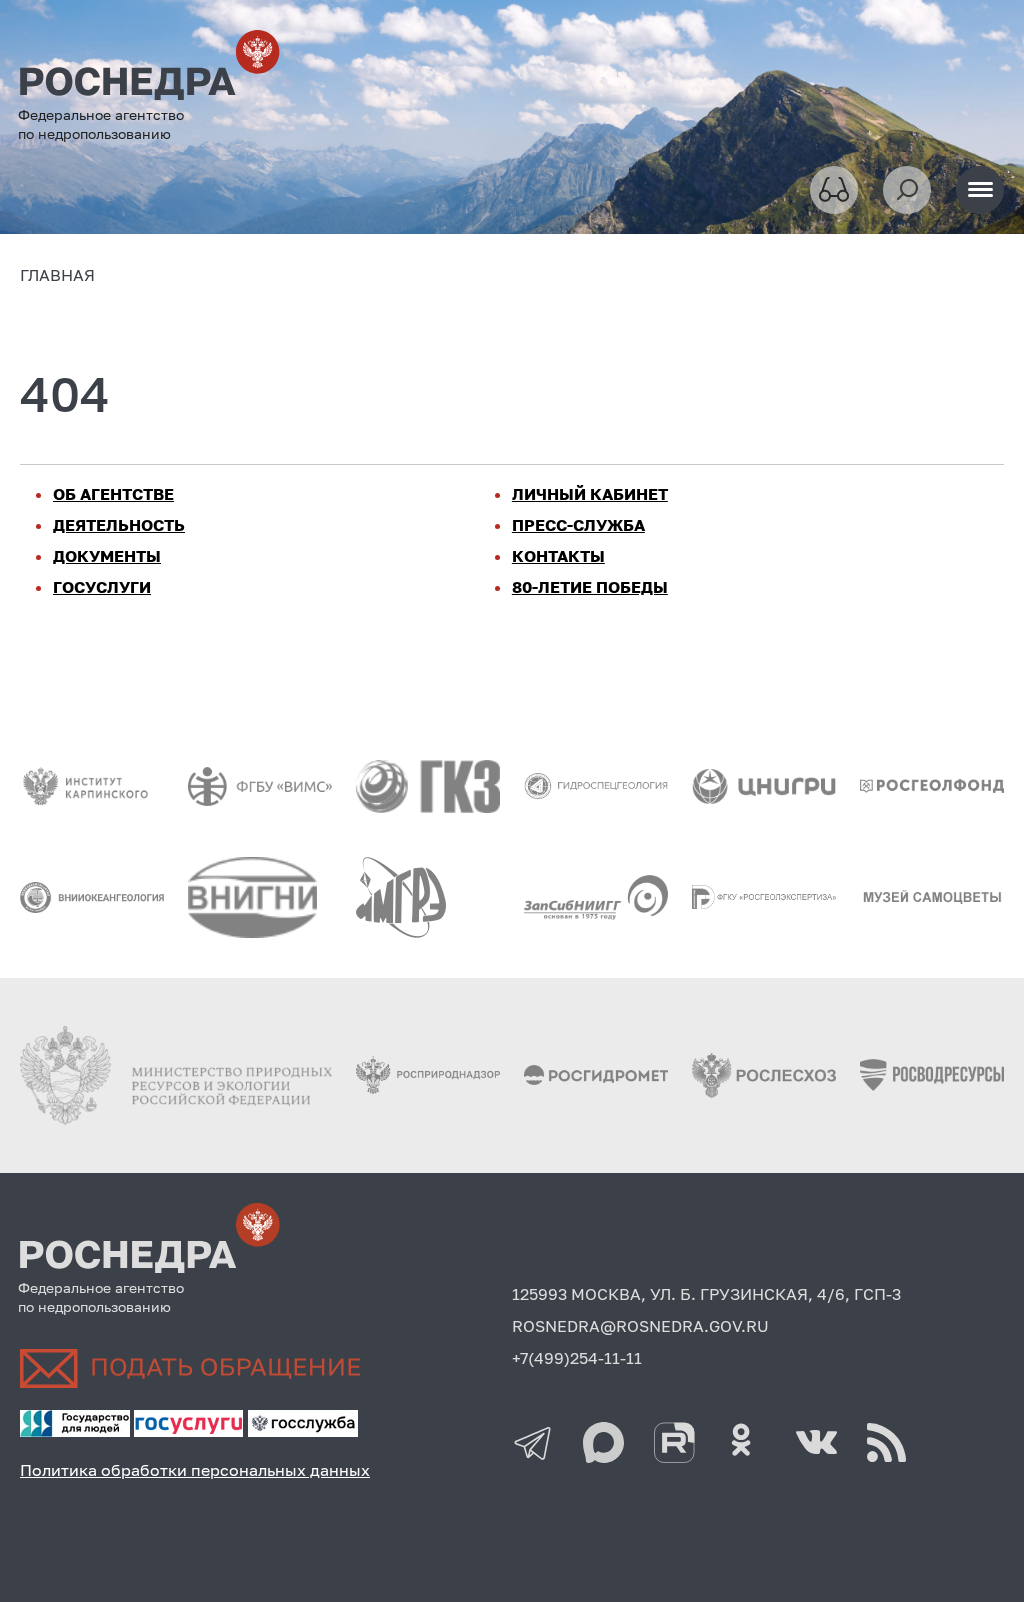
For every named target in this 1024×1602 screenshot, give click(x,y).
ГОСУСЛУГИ (102, 587)
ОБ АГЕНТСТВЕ (113, 494)
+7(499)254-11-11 (577, 1358)
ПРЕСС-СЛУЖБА (578, 525)
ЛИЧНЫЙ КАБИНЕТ (590, 494)
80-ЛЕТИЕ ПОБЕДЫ (590, 587)
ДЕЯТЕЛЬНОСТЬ (119, 525)
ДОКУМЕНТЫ (107, 556)
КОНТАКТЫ (558, 556)
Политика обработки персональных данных (195, 1470)
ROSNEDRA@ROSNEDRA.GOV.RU (640, 1326)
